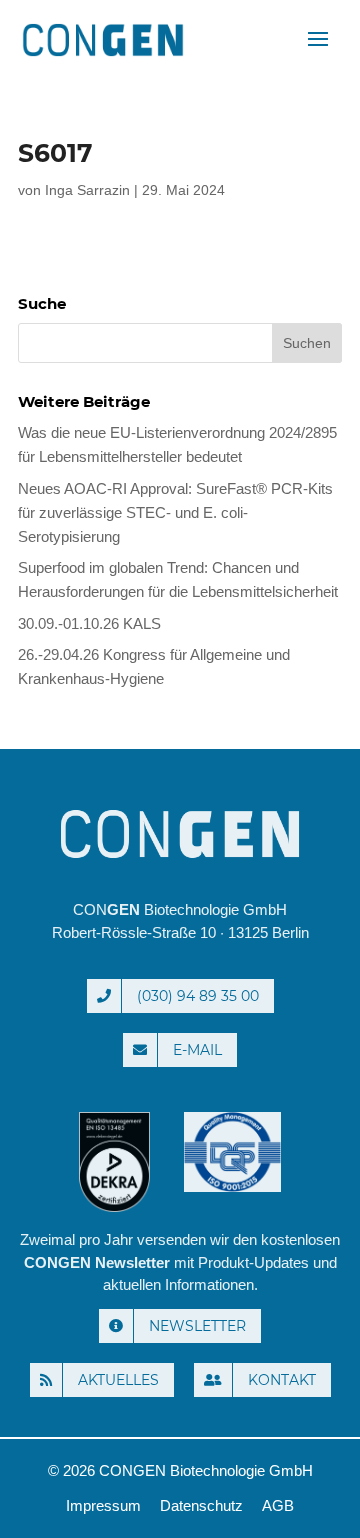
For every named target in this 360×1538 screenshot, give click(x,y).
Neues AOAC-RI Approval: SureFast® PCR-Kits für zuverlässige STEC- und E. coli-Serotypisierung (175, 512)
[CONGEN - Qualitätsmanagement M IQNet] (117, 1211)
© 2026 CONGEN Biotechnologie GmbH (180, 1470)
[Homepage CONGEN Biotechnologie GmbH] (180, 834)
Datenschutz (201, 1505)
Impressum (103, 1505)
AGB (278, 1505)
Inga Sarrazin (87, 190)
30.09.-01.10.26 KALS (89, 623)
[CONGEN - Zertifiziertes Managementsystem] (232, 1211)
